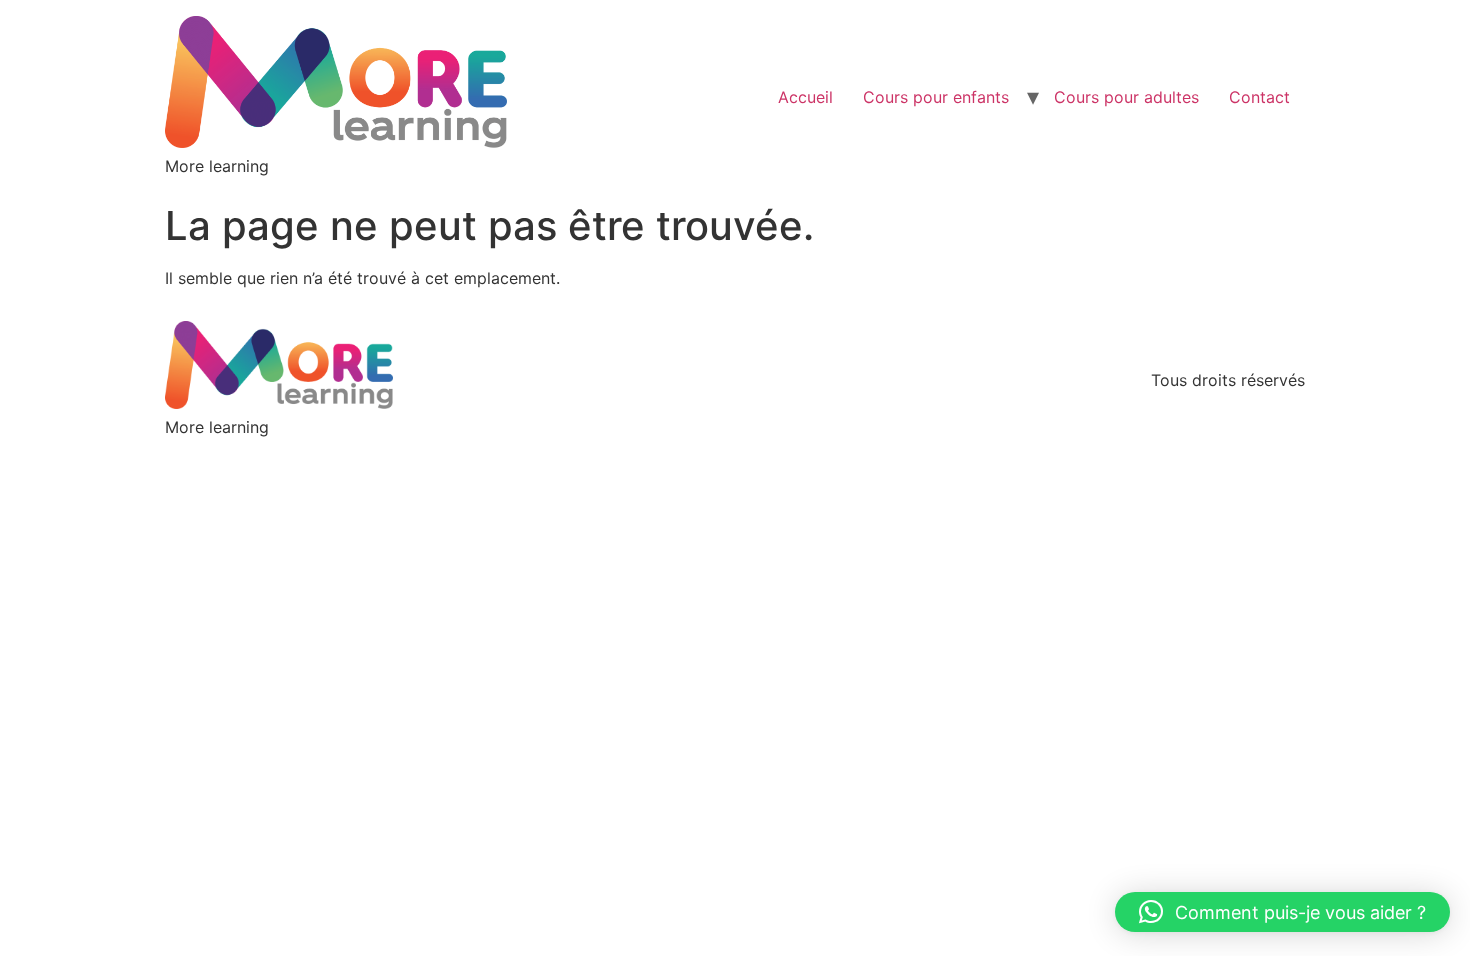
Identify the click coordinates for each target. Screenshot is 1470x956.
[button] (1282, 912)
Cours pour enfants (936, 97)
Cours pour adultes (1126, 97)
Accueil (805, 97)
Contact (1259, 97)
